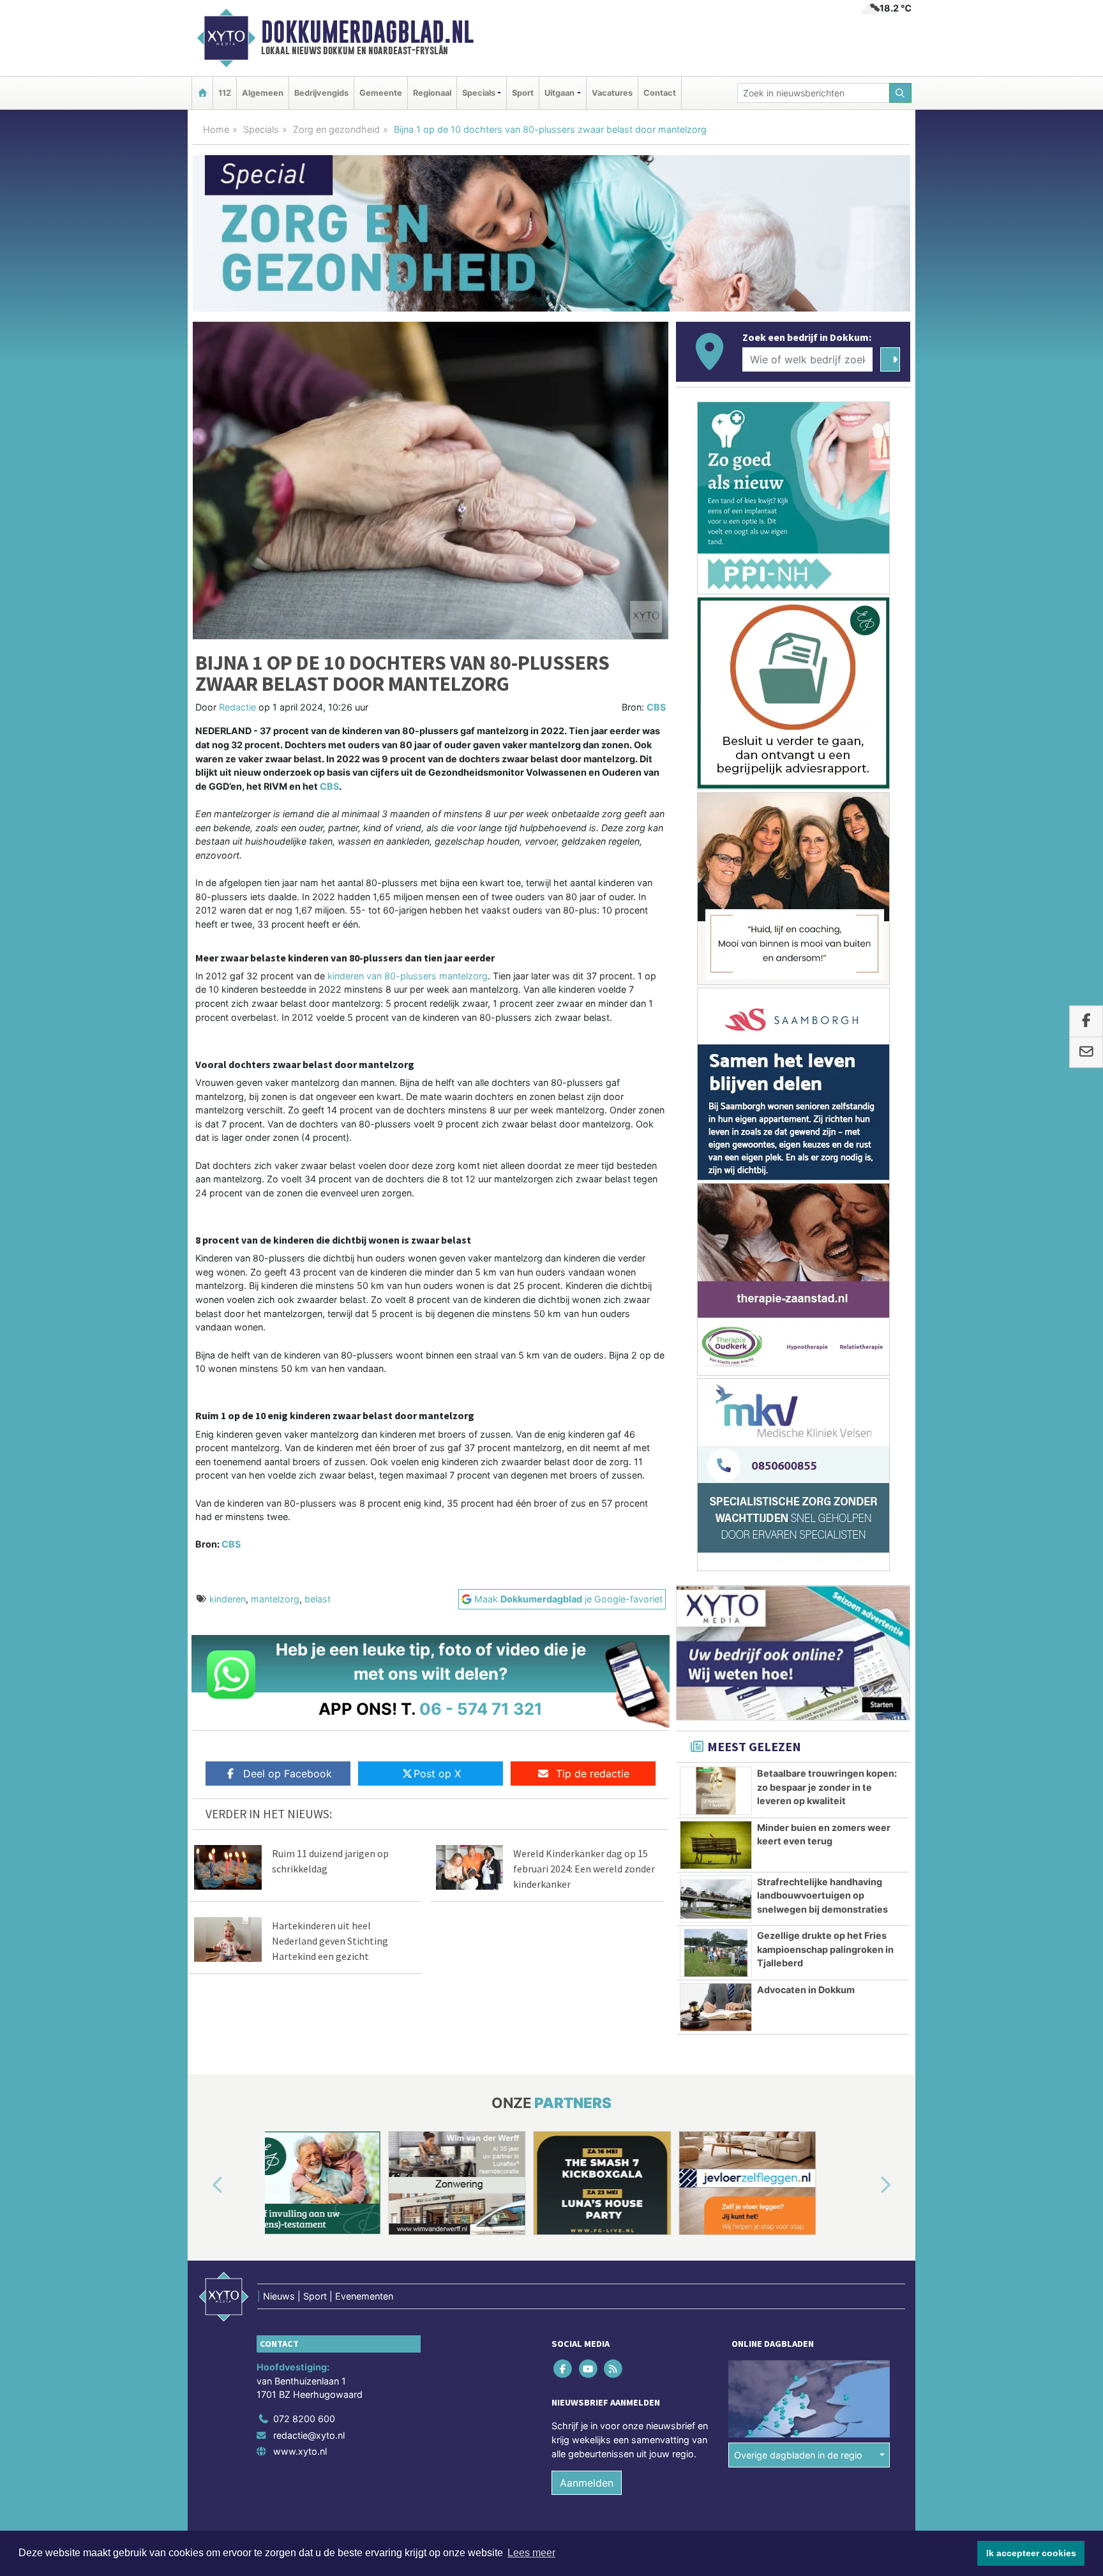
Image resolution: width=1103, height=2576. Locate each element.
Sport (523, 93)
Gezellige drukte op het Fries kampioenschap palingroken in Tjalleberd (825, 1949)
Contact (660, 93)
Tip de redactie (593, 1774)
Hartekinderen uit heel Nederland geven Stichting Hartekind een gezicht (330, 1941)
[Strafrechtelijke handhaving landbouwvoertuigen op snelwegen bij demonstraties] (716, 1899)
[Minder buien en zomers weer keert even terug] (716, 1845)
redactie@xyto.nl (309, 2435)
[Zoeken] (901, 93)
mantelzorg (275, 1599)
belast (318, 1599)
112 (225, 93)
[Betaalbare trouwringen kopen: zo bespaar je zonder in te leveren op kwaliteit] (716, 1791)
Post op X (437, 1774)
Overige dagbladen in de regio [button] (798, 2455)
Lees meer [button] (531, 2553)
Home (216, 129)
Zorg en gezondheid (336, 129)
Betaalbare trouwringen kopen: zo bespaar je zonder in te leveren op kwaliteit (827, 1787)
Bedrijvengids (321, 93)
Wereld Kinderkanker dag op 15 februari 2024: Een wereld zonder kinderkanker (584, 1869)
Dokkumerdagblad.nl (367, 32)
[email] (1086, 1052)
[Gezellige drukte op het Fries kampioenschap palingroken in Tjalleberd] (716, 1953)
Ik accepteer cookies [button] (1031, 2553)
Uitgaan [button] (559, 93)
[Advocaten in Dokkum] (716, 2007)
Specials (261, 129)
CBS (656, 707)
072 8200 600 (304, 2419)
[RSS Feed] (614, 2369)
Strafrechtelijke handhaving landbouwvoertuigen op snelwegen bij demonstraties (822, 1895)
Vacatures (612, 93)
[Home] (202, 93)
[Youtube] (589, 2369)
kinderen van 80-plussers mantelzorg (406, 976)
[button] (203, 2185)
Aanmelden (587, 2483)
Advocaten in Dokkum (806, 1990)
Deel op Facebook (288, 1774)
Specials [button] (479, 93)
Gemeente (381, 93)
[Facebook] (564, 2369)
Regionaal (432, 93)
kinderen (228, 1599)
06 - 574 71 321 (481, 1709)
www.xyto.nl (300, 2451)
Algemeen (263, 93)
